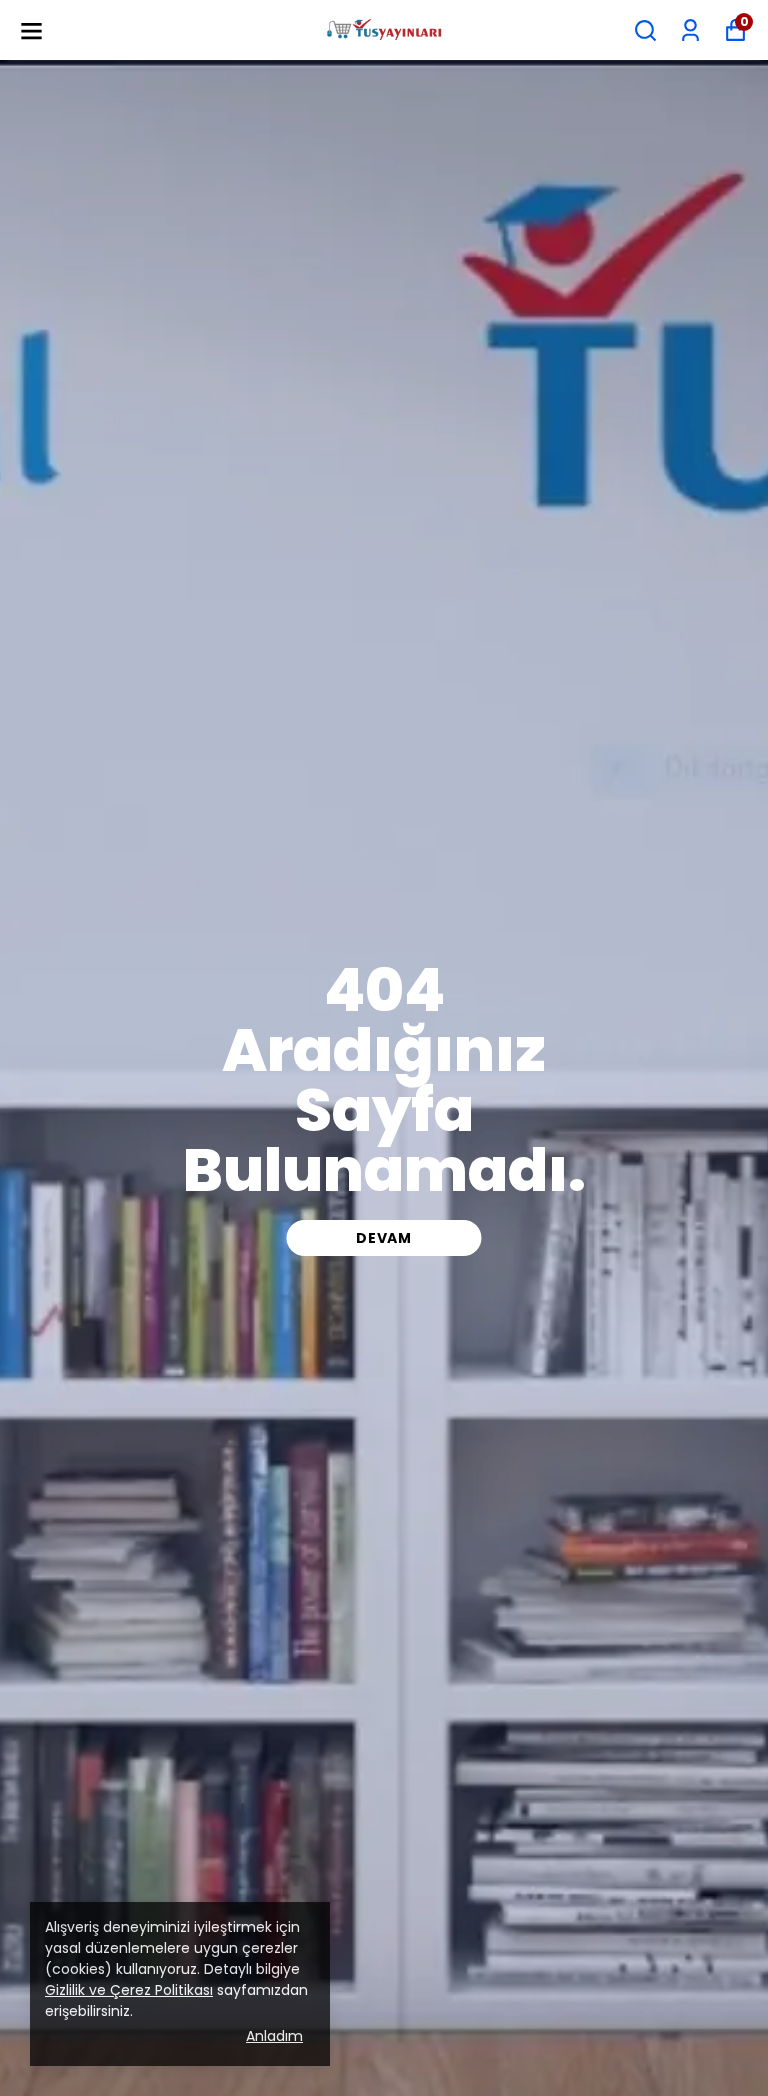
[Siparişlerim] (690, 30)
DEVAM (384, 1238)
